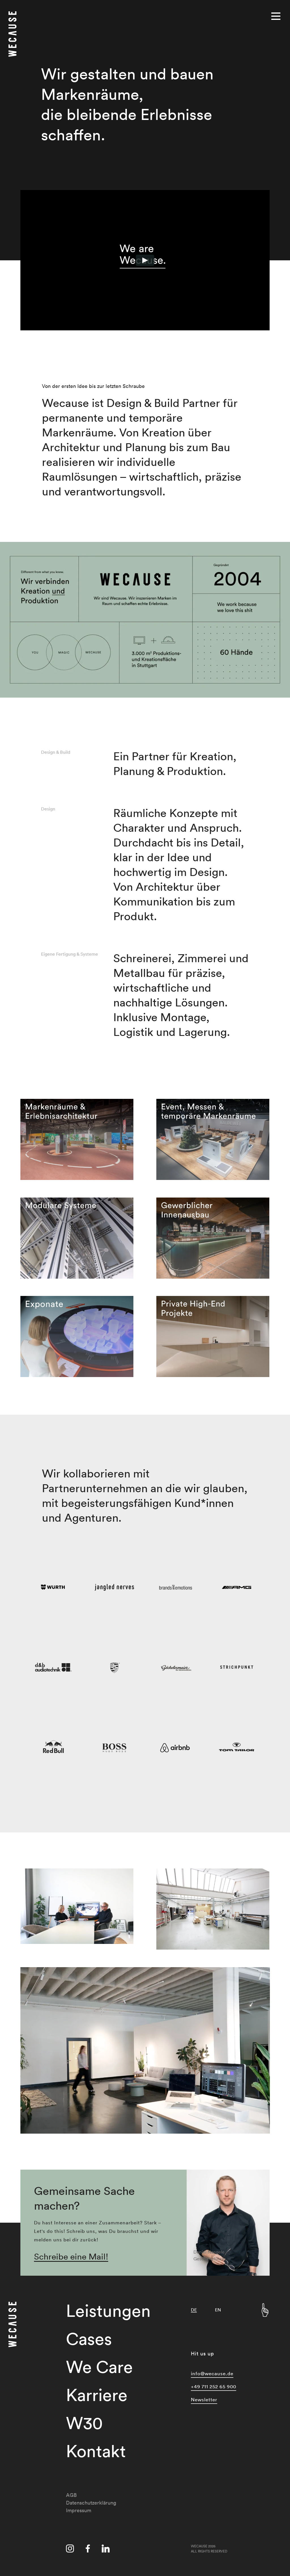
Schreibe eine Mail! (71, 2257)
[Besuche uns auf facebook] (88, 2550)
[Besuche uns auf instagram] (70, 2550)
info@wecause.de (212, 2373)
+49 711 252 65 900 (214, 2386)
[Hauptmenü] (276, 16)
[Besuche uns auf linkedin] (106, 2550)
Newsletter (204, 2399)
